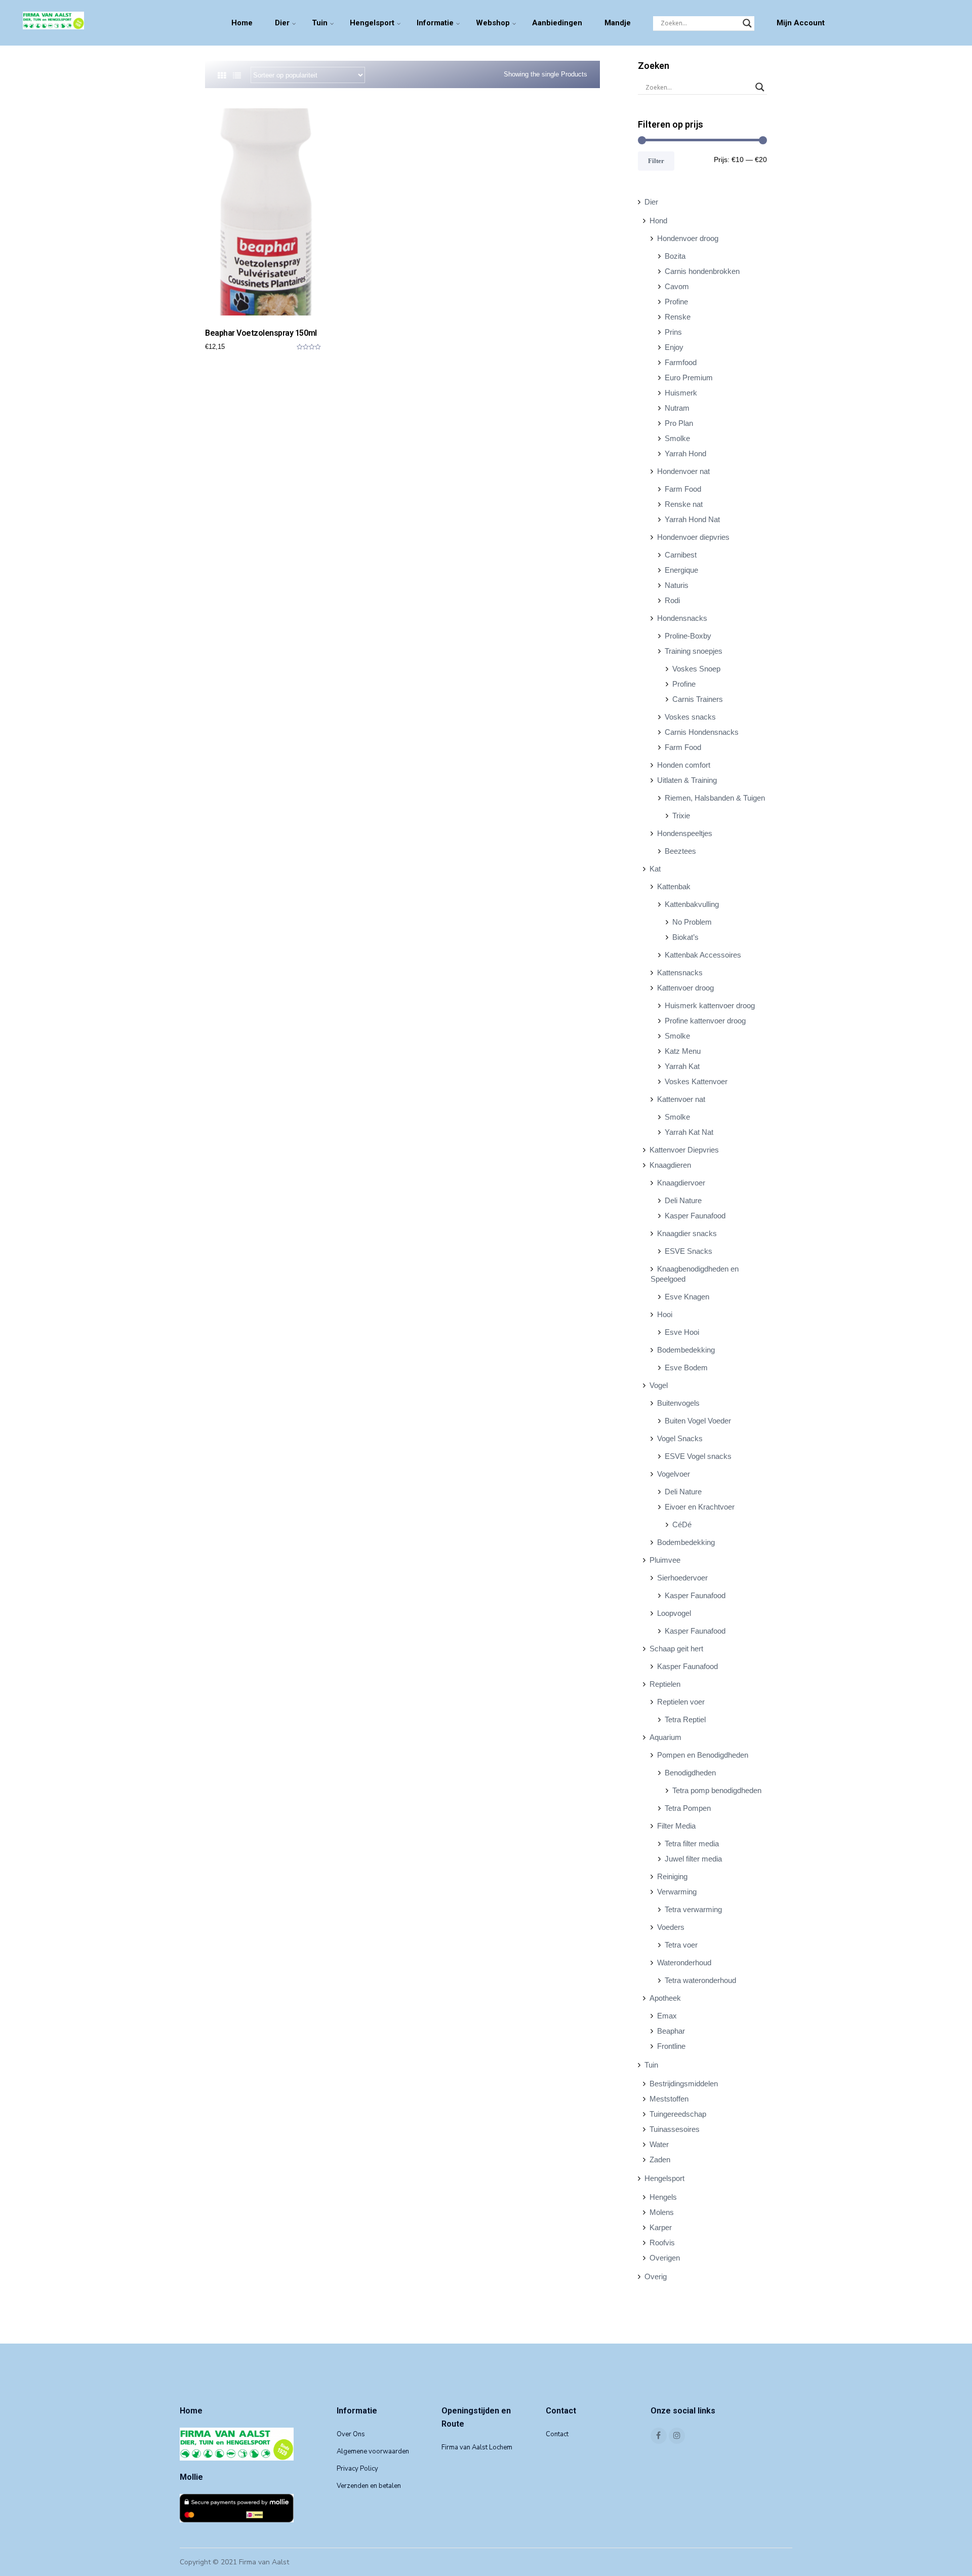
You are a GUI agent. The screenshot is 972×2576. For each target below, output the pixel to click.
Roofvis (662, 2243)
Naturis (677, 585)
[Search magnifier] (747, 23)
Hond (658, 221)
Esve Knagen (687, 1297)
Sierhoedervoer (682, 1578)
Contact (557, 2434)
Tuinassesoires (675, 2129)
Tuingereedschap (678, 2114)
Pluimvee (665, 1560)
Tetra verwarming (693, 1909)
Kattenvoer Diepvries (684, 1150)
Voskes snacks (690, 717)
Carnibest (681, 555)
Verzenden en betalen (369, 2486)
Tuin (320, 23)
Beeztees (680, 851)
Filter (656, 161)
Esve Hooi (682, 1332)
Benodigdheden (690, 1773)
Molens (662, 2212)
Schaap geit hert (676, 1649)
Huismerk (681, 393)
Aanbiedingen (557, 23)
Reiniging (672, 1876)
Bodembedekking (686, 1350)
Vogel (659, 1385)
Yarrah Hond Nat (692, 519)
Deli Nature (683, 1200)
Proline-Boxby (688, 636)
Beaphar (671, 2031)
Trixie (681, 816)
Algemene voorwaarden (373, 2451)
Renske (678, 317)
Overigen (665, 2258)
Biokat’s (685, 937)
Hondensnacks (682, 618)
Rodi (672, 600)
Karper (661, 2227)
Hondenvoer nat (683, 471)
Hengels (663, 2197)
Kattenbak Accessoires (703, 955)
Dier (282, 23)
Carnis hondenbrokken (702, 271)
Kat (655, 869)
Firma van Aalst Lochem (477, 2447)
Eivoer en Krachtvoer (700, 1507)
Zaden (660, 2159)
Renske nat (684, 504)
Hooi (665, 1314)
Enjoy (674, 347)
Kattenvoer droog (685, 988)
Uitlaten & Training (687, 780)
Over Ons (351, 2434)
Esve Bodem (686, 1368)
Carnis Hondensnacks (702, 732)
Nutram (677, 408)
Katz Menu (683, 1051)
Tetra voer (681, 1945)
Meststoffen (669, 2099)
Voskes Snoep (696, 669)
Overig (656, 2276)
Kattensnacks (680, 973)
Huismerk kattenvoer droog (710, 1005)
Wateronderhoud (684, 1963)
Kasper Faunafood (695, 1216)
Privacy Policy (357, 2469)
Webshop (493, 23)
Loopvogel (674, 1613)
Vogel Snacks (680, 1438)
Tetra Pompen (688, 1808)
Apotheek (665, 1998)
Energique (681, 570)
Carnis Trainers (698, 699)
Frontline (671, 2046)
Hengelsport (372, 23)
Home (242, 23)
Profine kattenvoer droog (705, 1021)
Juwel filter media (693, 1859)
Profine (676, 302)
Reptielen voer (681, 1702)
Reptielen (665, 1684)
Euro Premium (689, 378)
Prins (673, 332)
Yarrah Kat (682, 1066)
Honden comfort (684, 765)
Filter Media (676, 1826)
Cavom (677, 286)
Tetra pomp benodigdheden (717, 1790)
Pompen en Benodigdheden (703, 1755)
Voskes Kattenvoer (696, 1081)
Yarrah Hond (685, 453)
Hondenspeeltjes (685, 833)
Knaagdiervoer (681, 1183)
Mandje (618, 23)
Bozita (675, 256)
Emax (667, 2016)
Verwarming (677, 1892)
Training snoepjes (694, 651)
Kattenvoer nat (681, 1099)
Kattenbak (674, 886)
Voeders (671, 1927)
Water (659, 2144)
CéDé (682, 1524)
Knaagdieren (670, 1165)
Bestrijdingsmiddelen (684, 2084)
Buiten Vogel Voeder (698, 1421)
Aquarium (665, 1737)
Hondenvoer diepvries (693, 537)
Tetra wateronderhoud (700, 1980)
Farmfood (681, 362)
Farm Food (683, 489)
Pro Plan (679, 423)
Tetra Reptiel (685, 1719)
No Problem (692, 922)
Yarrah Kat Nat (689, 1132)
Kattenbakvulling (692, 904)
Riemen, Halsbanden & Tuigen (715, 798)
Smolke (677, 438)
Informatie (435, 23)
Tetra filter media (692, 1844)
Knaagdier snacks (687, 1233)
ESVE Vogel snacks (698, 1456)
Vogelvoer (674, 1474)
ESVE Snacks (688, 1251)
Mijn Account (801, 23)
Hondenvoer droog (688, 238)
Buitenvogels (678, 1403)
